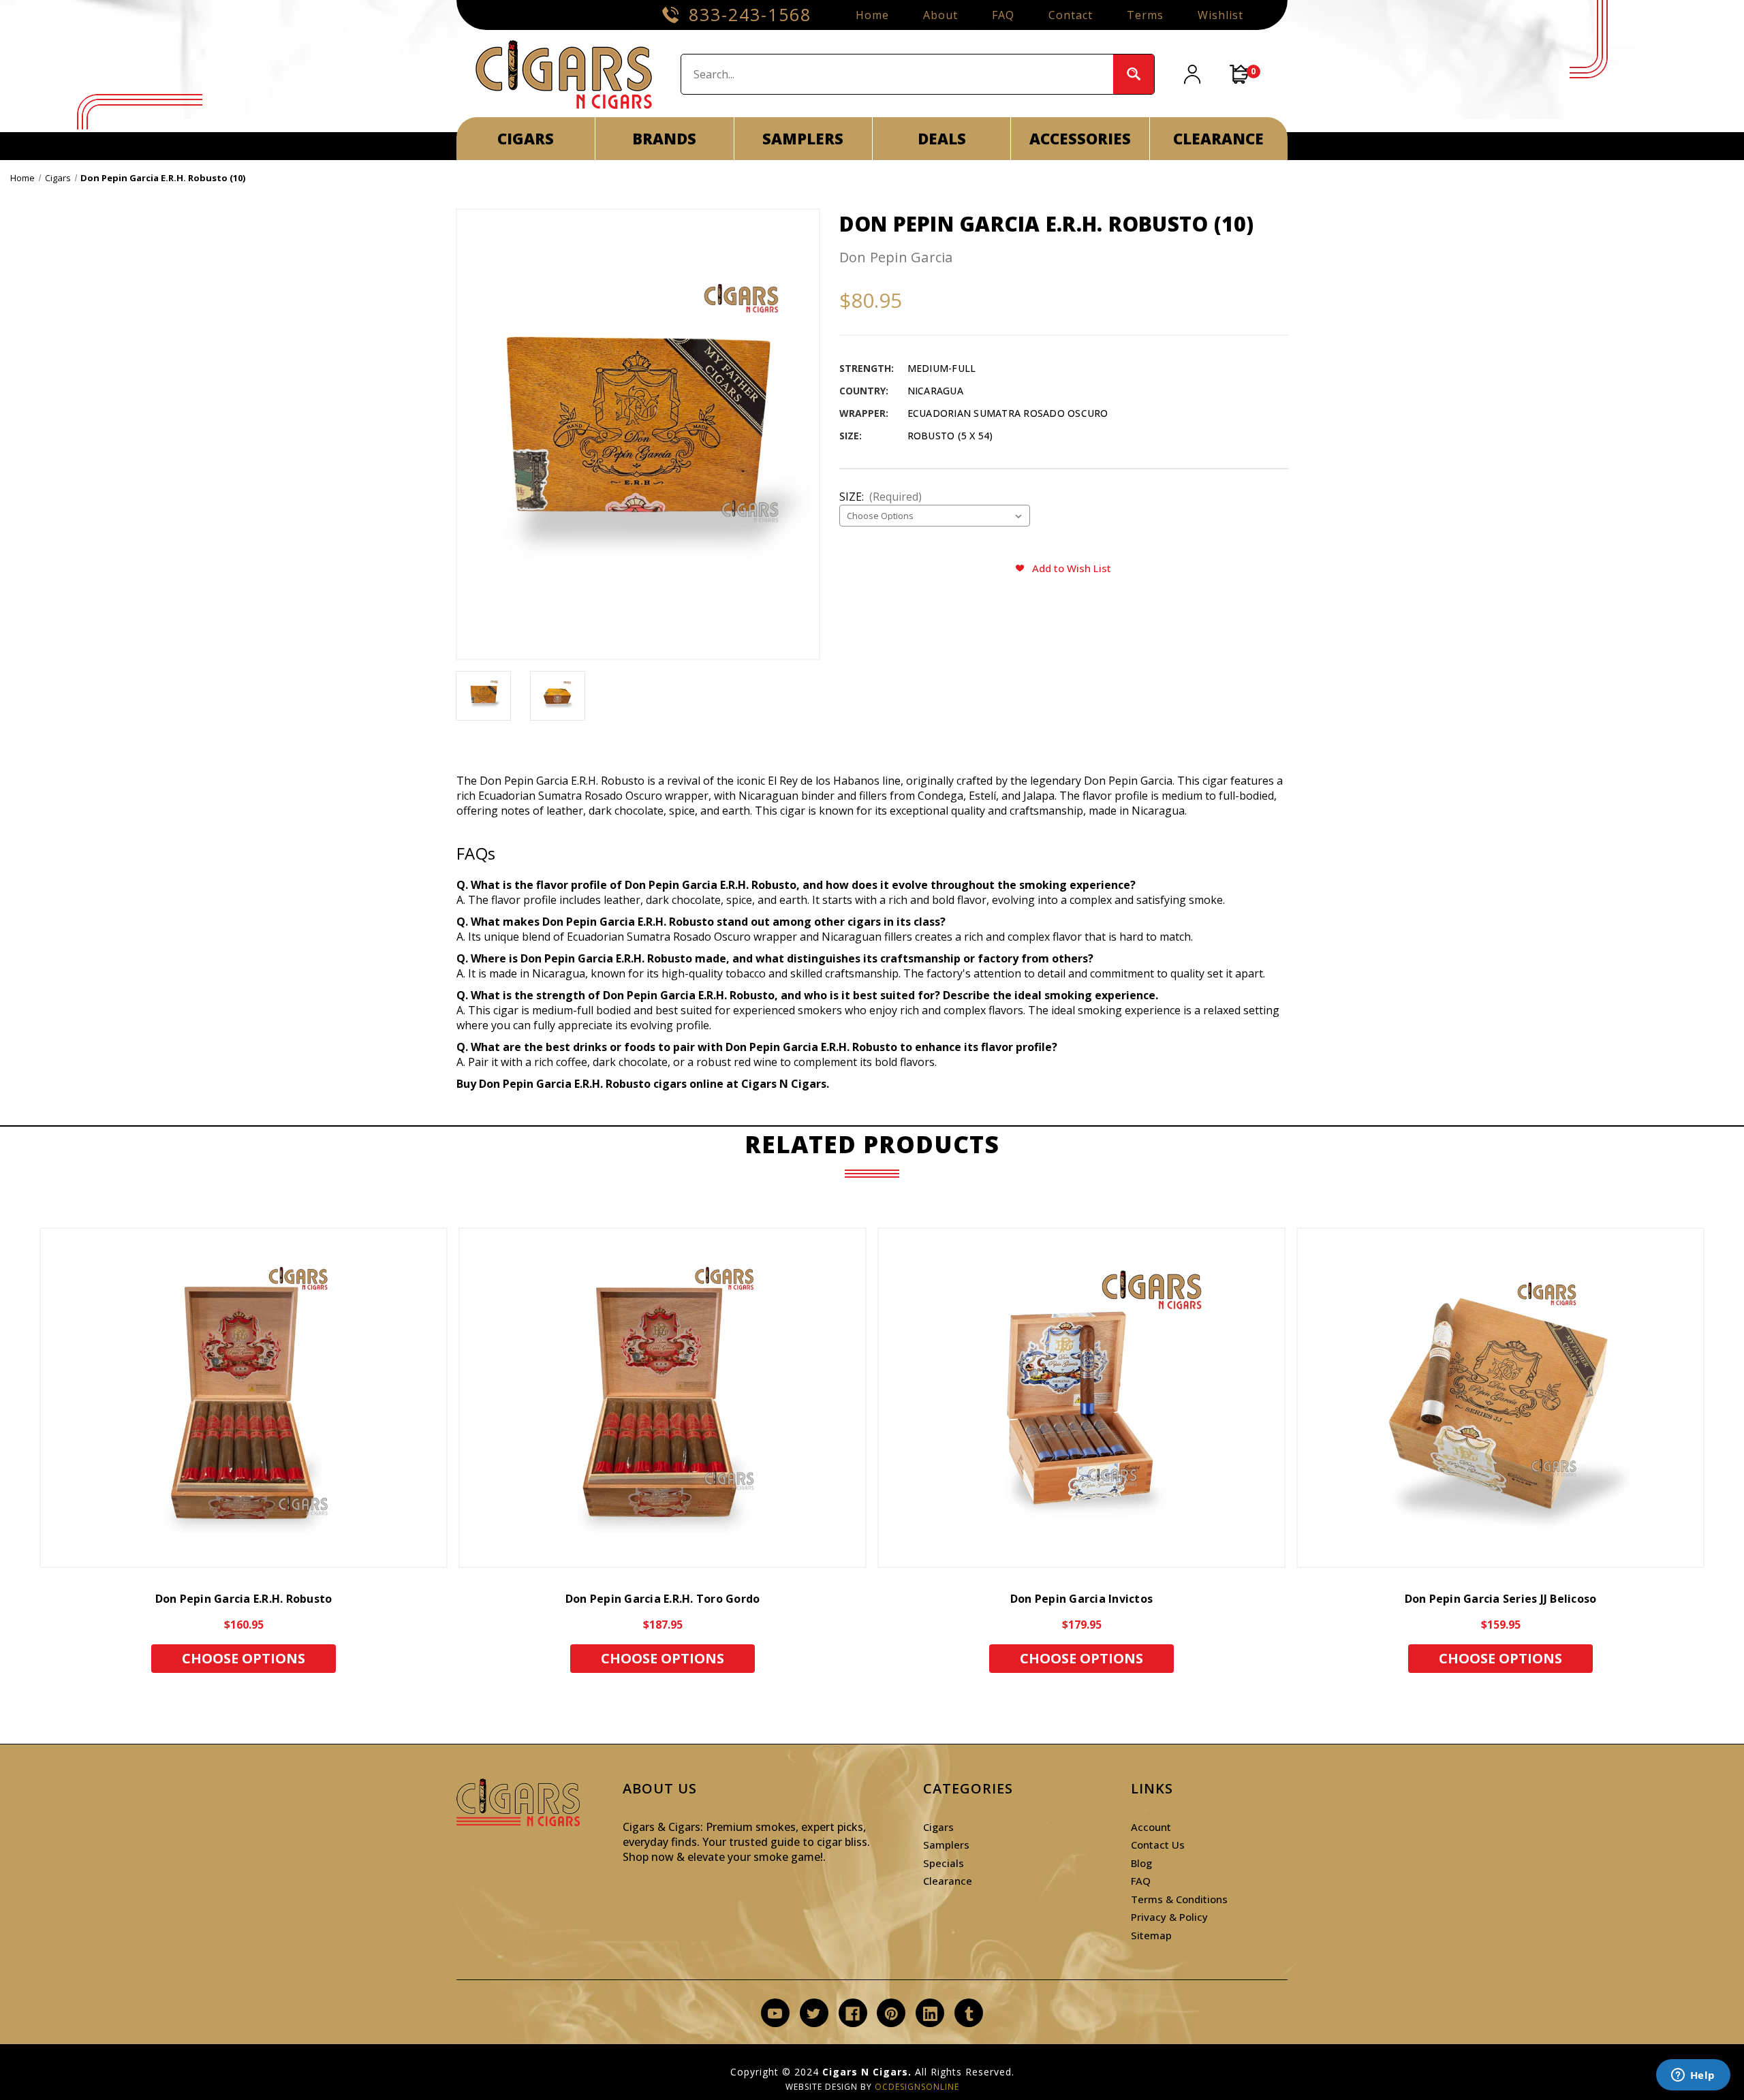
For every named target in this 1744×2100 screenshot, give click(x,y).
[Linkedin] (930, 2014)
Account (1151, 1827)
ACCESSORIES (1080, 138)
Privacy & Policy (1169, 1917)
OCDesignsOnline (917, 2087)
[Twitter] (814, 2014)
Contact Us (1158, 1845)
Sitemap (1151, 1935)
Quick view (244, 1398)
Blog (1141, 1863)
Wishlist (1220, 15)
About (940, 15)
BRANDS (664, 138)
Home (872, 15)
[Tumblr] (969, 2014)
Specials (944, 1863)
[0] (1240, 74)
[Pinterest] (891, 2014)
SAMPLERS (803, 138)
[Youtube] (775, 2014)
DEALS (942, 138)
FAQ (1003, 15)
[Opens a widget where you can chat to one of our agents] (1693, 2076)
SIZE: (851, 436)
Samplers (946, 1845)
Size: (881, 497)
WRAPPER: (864, 413)
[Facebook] (853, 2014)
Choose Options (244, 1658)
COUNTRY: (864, 391)
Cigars (938, 1827)
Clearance (948, 1881)
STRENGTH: (867, 368)
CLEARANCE (1218, 138)
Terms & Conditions (1179, 1899)
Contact (1071, 15)
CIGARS (526, 138)
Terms (1145, 15)
